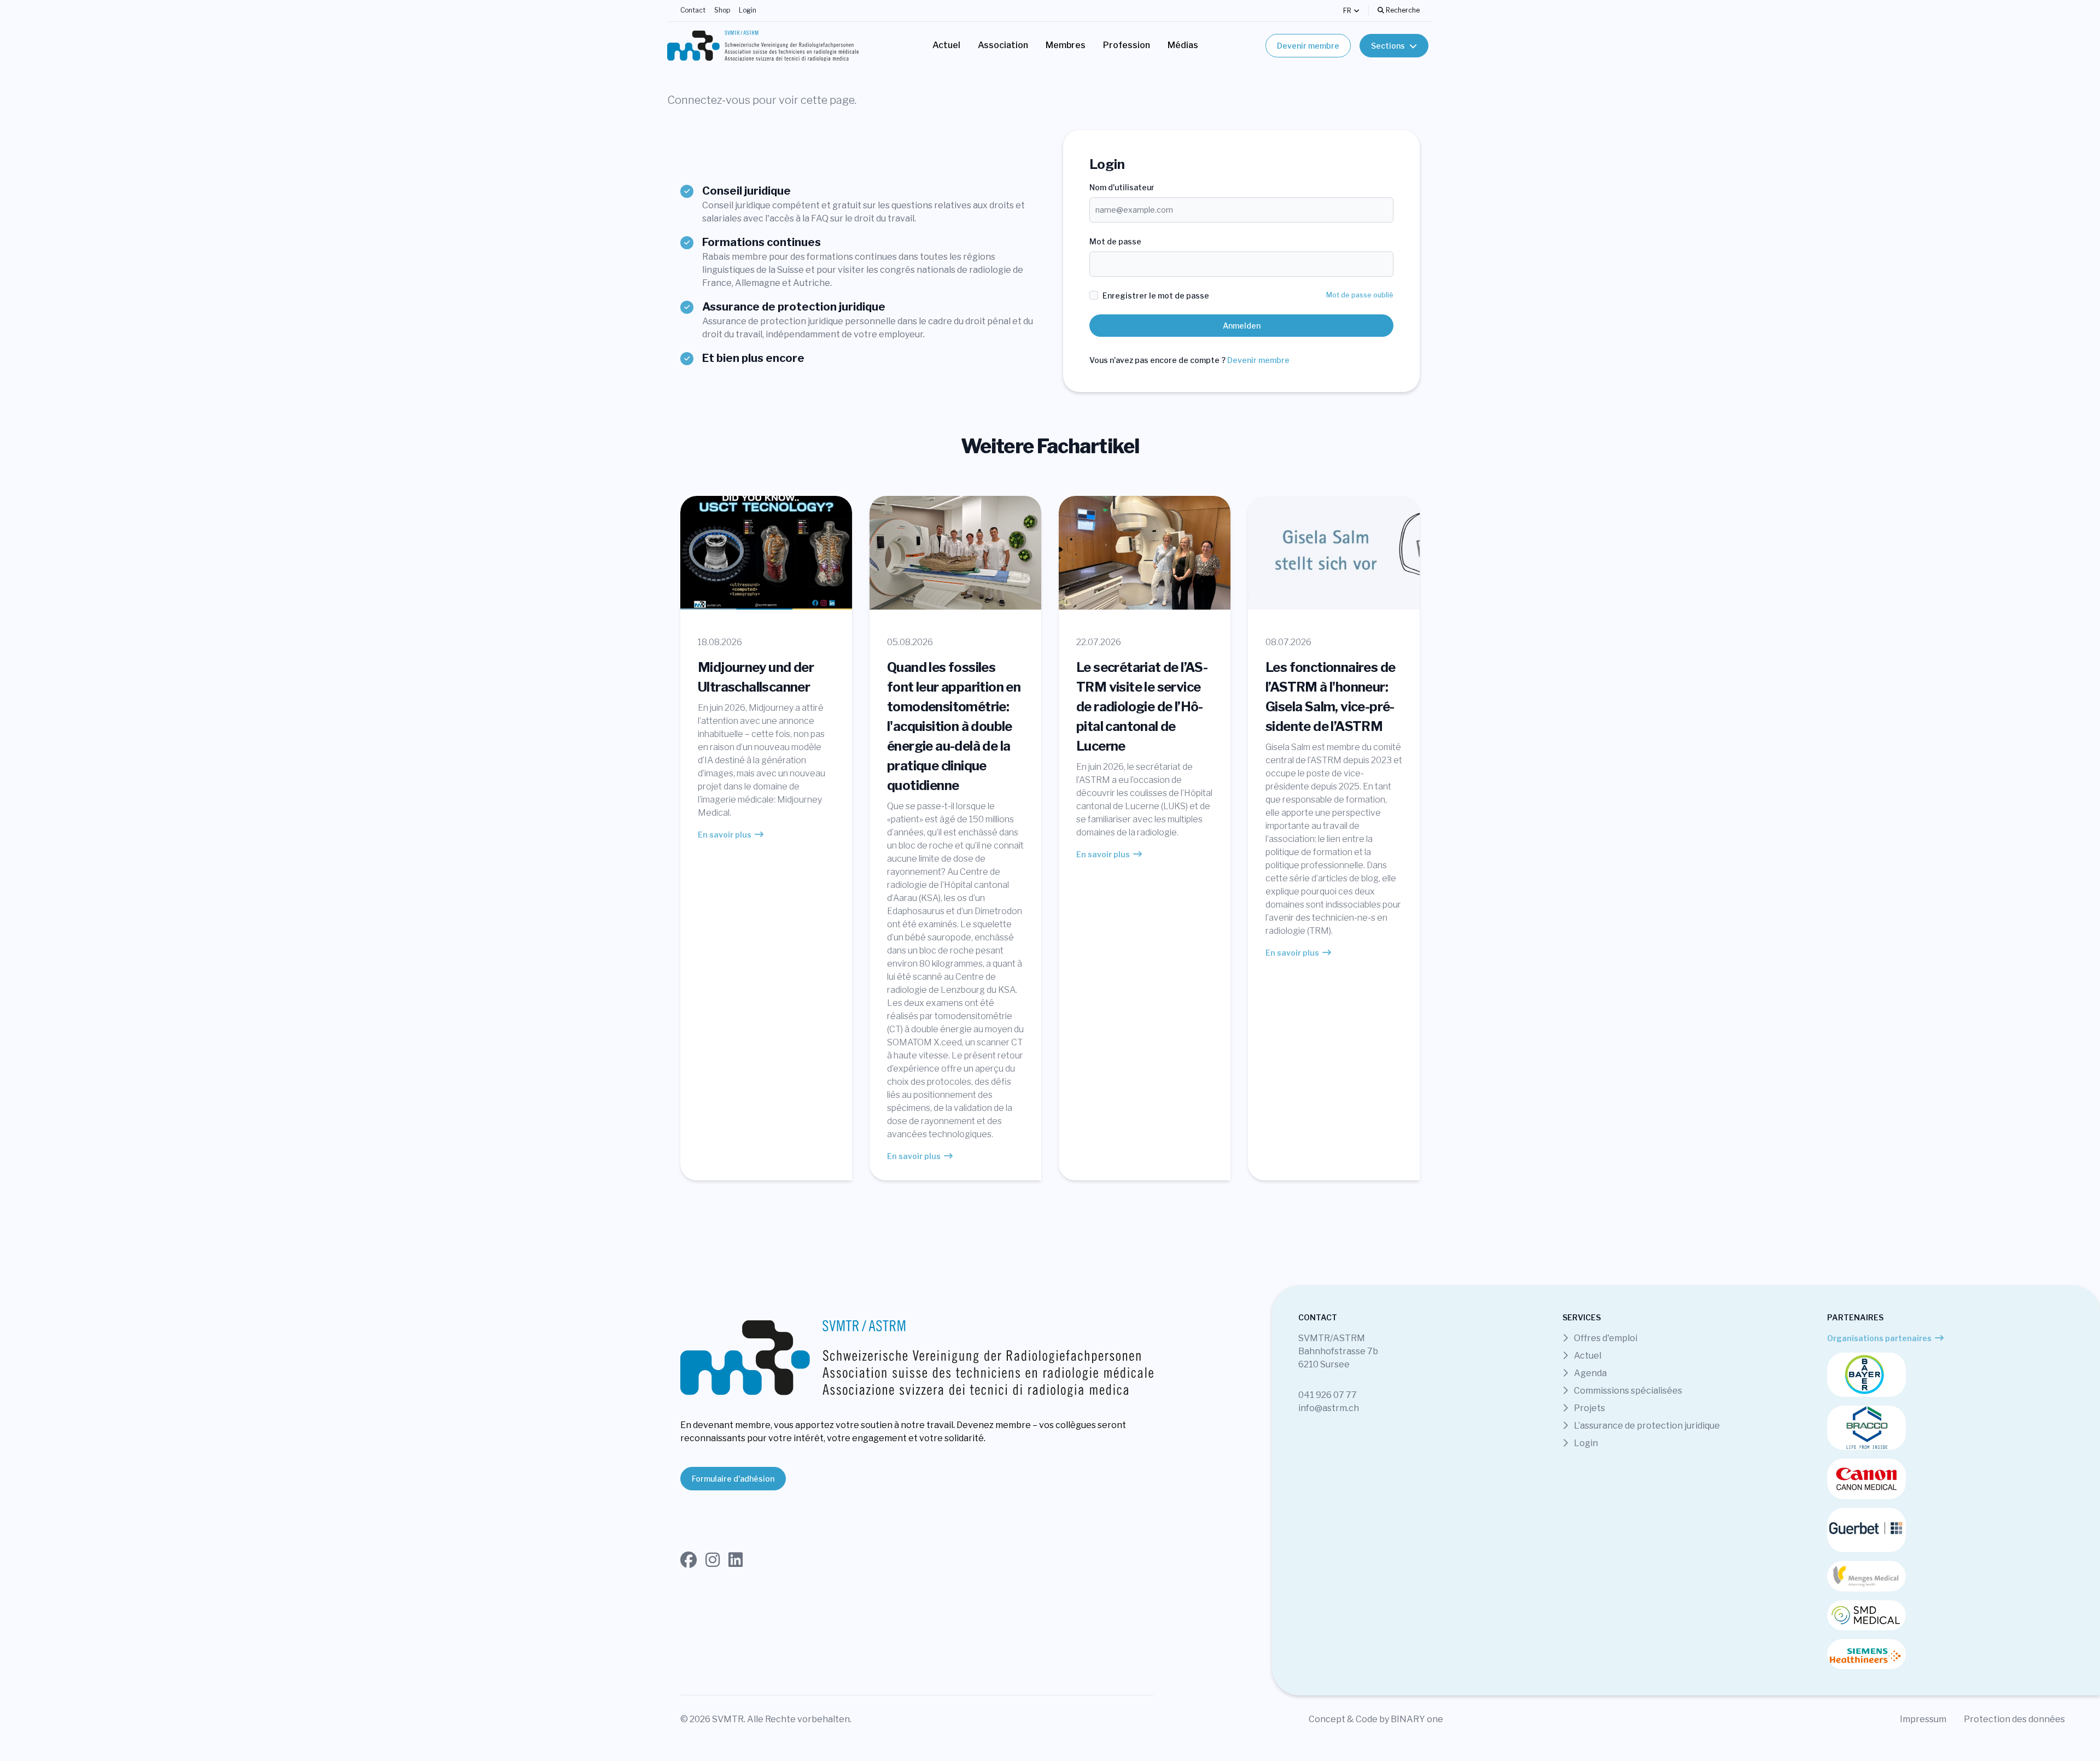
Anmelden (1242, 326)
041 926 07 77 (1328, 1395)
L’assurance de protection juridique (1646, 1426)
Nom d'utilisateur (1122, 187)
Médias (1183, 45)
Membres (1066, 45)
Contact (693, 10)
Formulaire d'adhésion (733, 1479)
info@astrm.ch (1329, 1408)
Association (1003, 45)
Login (748, 10)
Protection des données (2014, 1719)
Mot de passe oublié (1360, 295)
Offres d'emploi (1605, 1338)
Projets (1589, 1408)
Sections (1388, 46)
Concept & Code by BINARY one (1376, 1719)
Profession (1127, 45)
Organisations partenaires (1879, 1338)
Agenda (1589, 1373)
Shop (722, 10)
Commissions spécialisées (1627, 1391)
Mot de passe (1115, 241)
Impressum (1923, 1719)
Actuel (946, 45)
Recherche (1402, 10)
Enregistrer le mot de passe (1156, 296)
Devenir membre (1308, 46)
